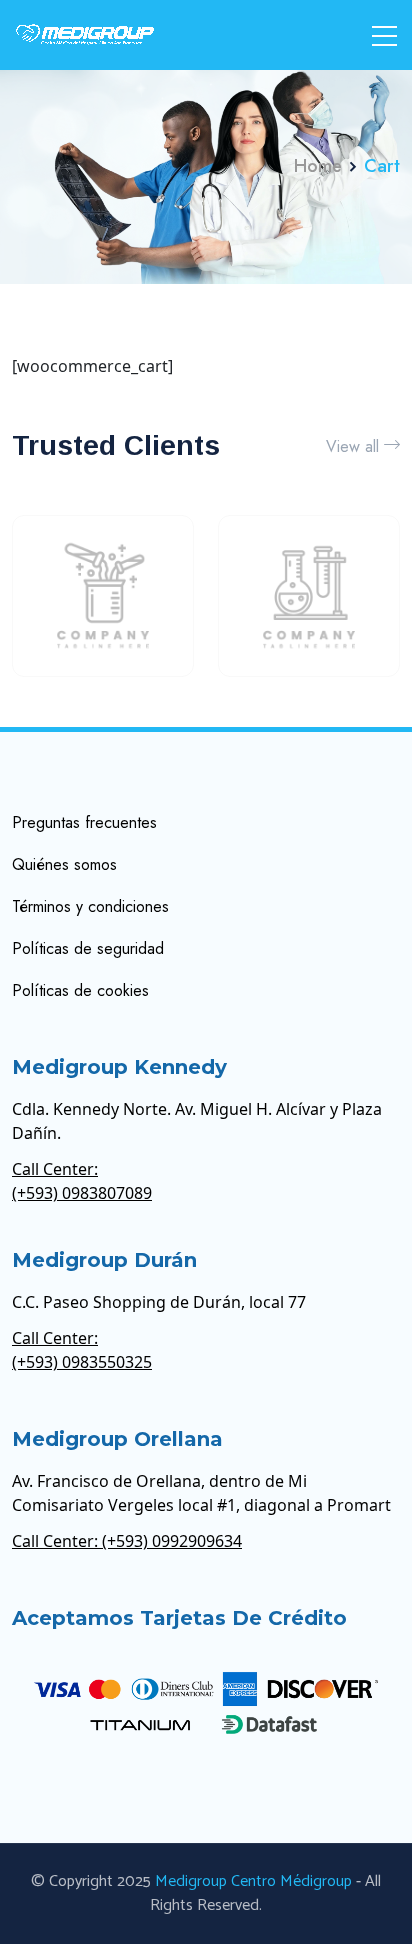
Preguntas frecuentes (84, 822)
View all (352, 446)
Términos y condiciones (90, 906)
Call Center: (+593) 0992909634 (127, 1541)
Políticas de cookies (80, 990)
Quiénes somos (64, 864)
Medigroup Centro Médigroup (253, 1881)
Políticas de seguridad (88, 948)
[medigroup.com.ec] (85, 35)
